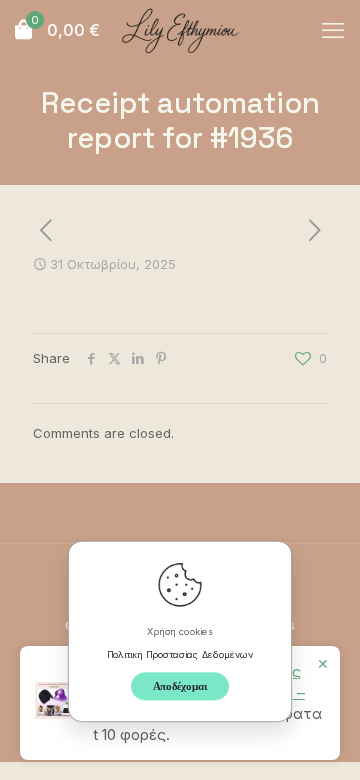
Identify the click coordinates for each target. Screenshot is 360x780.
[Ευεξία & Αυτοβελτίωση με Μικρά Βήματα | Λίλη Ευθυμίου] (180, 30)
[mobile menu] (333, 30)
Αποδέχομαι (180, 685)
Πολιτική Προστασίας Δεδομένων (180, 653)
